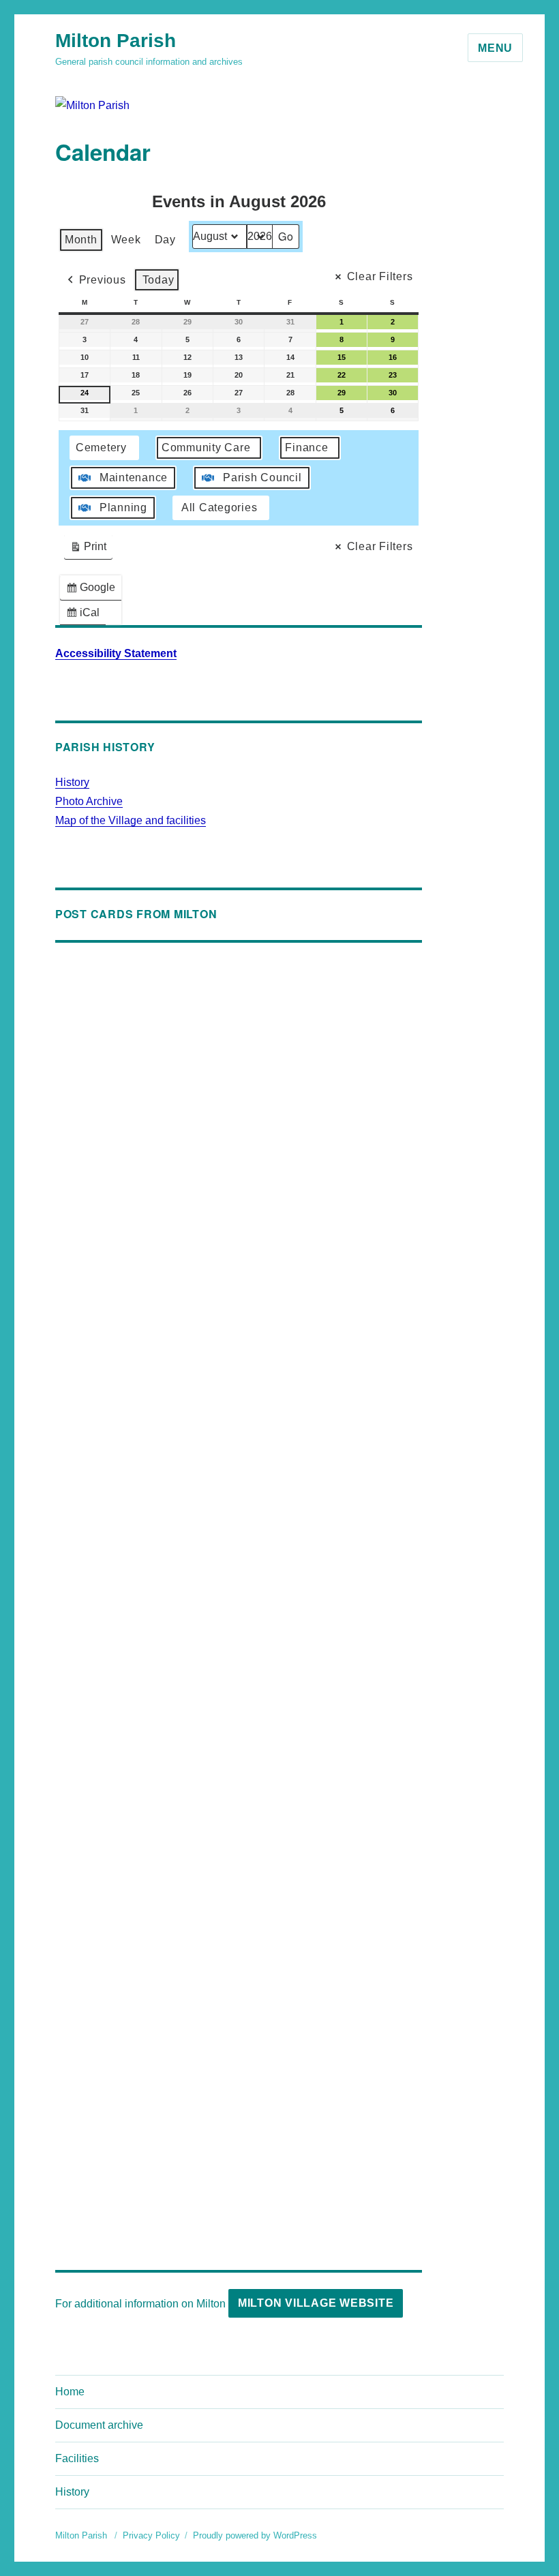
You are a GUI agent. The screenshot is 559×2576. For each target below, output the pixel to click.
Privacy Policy (151, 2535)
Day (165, 240)
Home (70, 2392)
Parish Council (262, 478)
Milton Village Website (316, 2303)
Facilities (77, 2458)
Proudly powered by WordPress (255, 2535)
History (72, 782)
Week (126, 240)
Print (88, 550)
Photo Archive (89, 801)
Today (158, 280)
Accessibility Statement (116, 653)
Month (81, 240)
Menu (495, 48)
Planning (123, 507)
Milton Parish (116, 41)
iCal (86, 616)
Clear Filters (380, 276)
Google (93, 591)
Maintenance (134, 478)
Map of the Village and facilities (131, 820)
